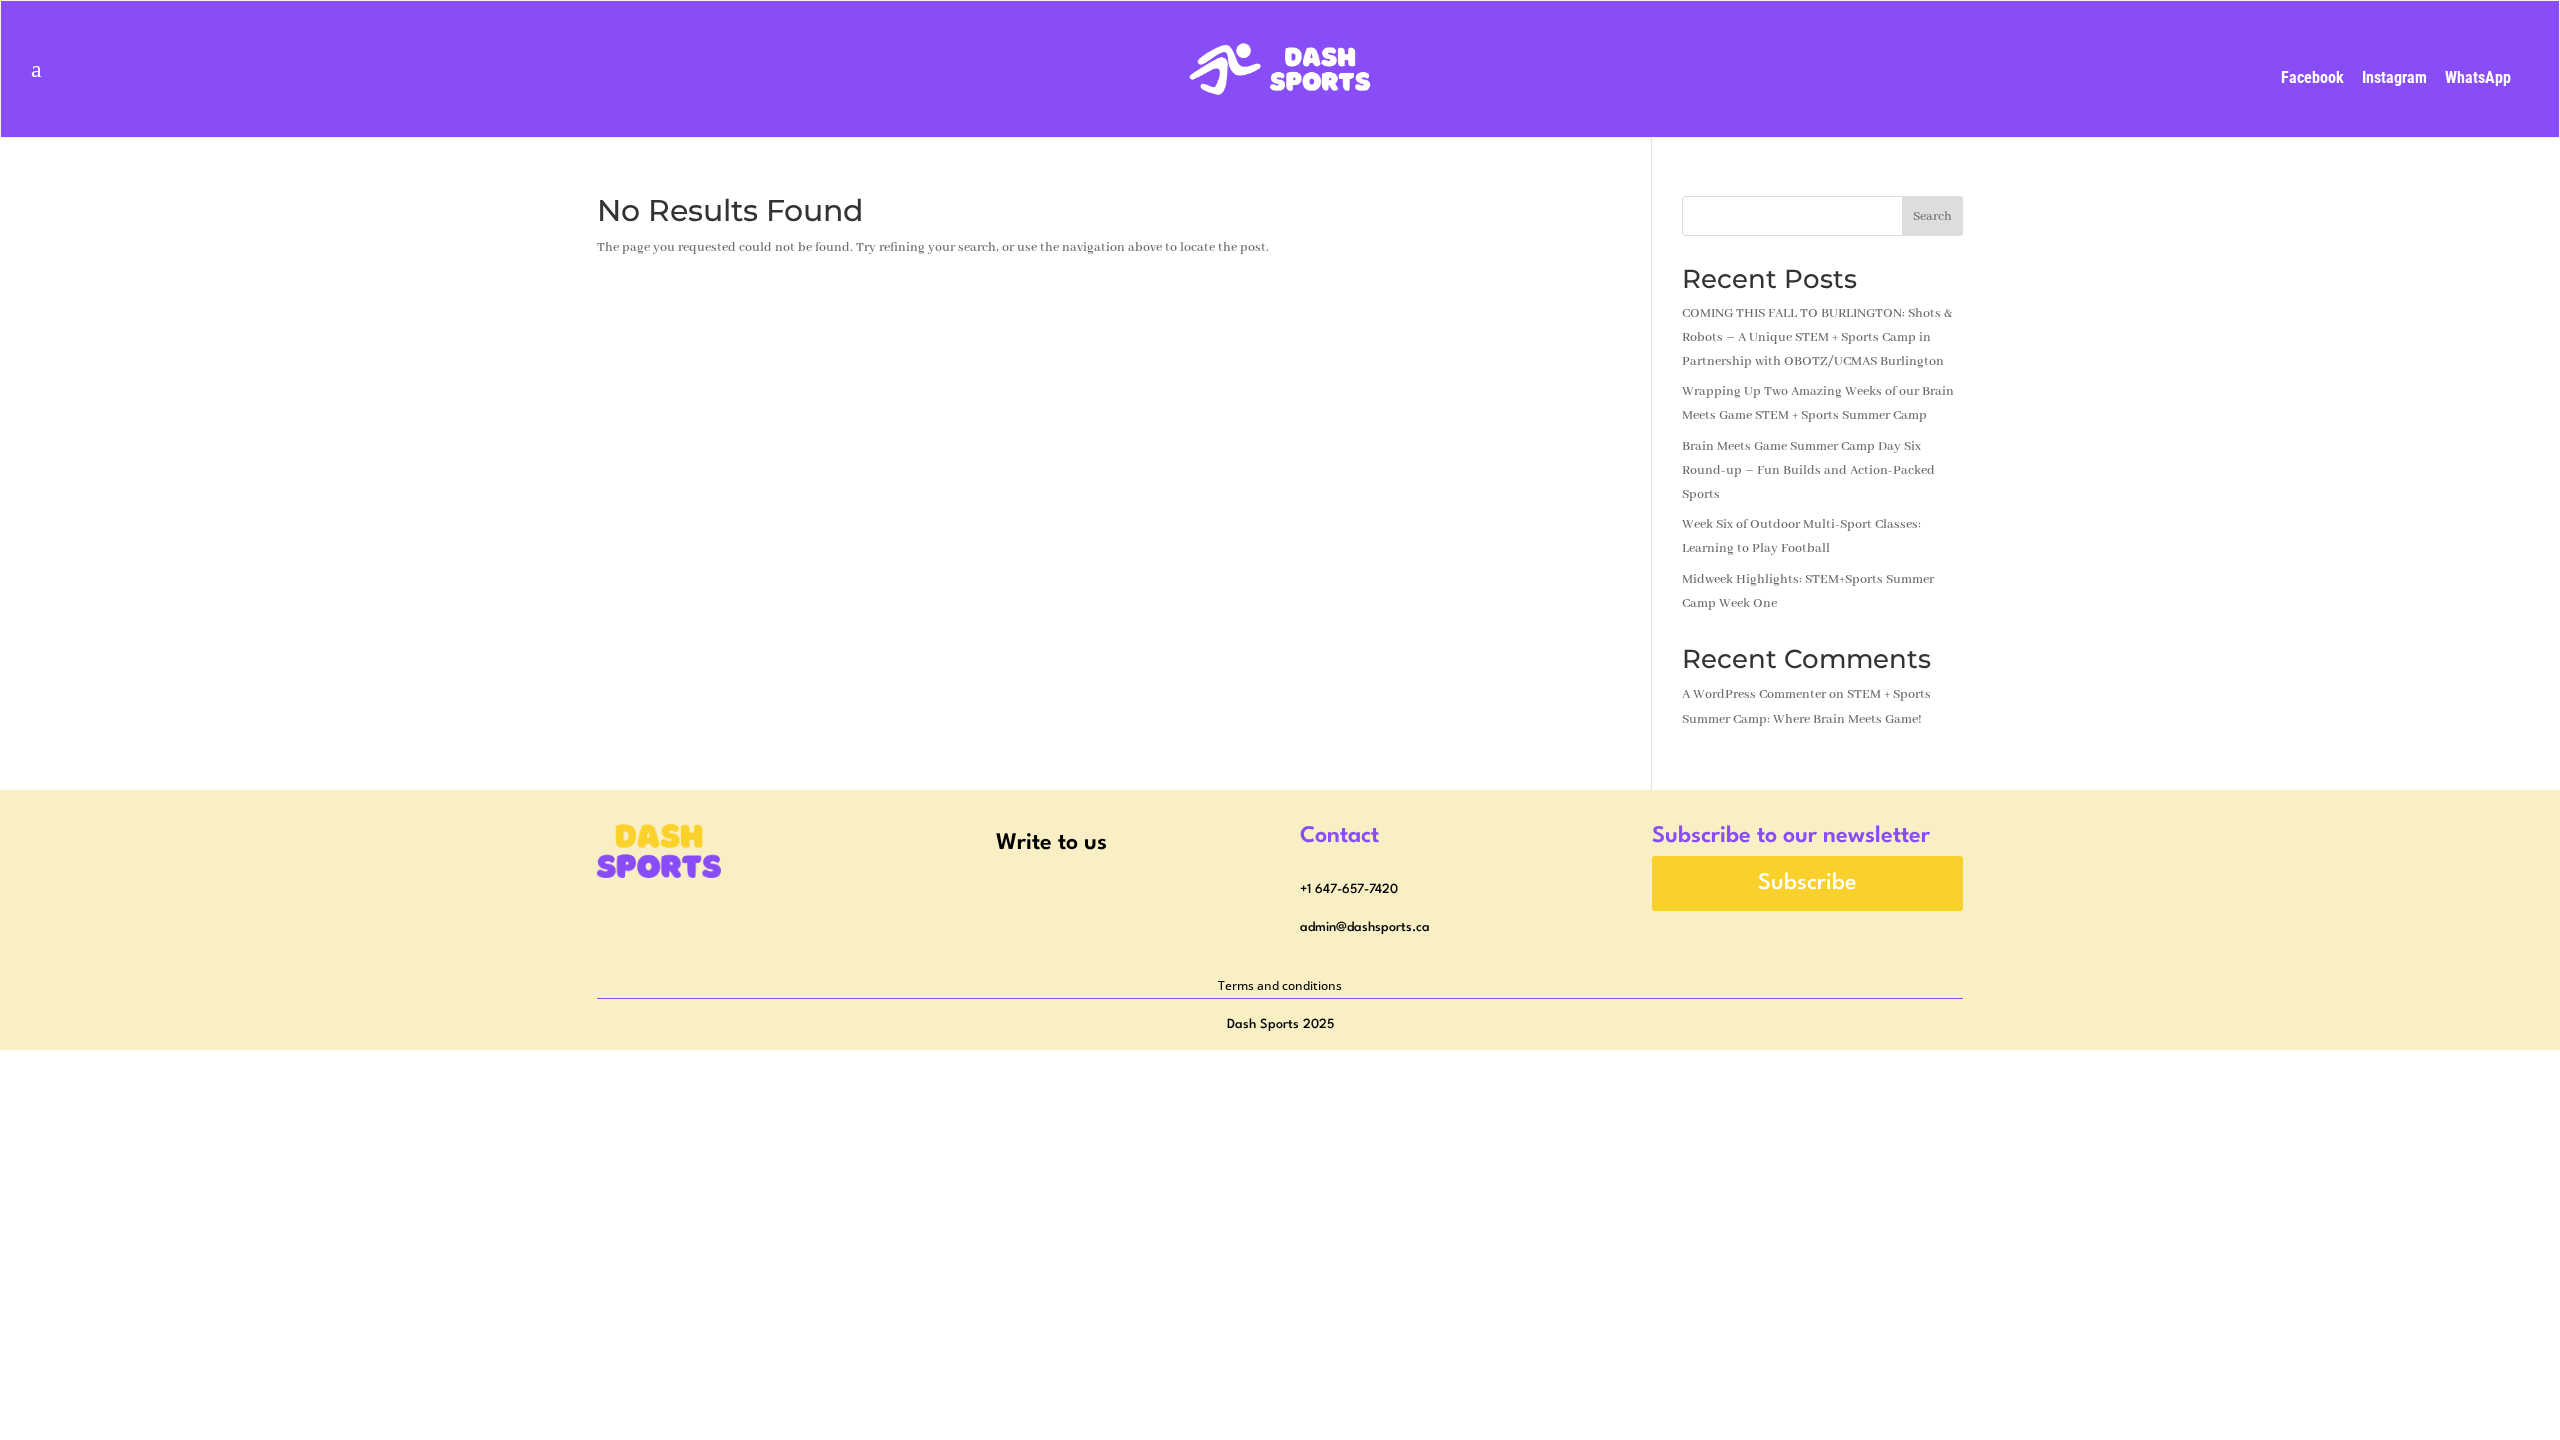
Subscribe (1807, 883)
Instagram (2394, 77)
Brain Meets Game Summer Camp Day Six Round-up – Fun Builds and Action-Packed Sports (1808, 470)
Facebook (2312, 77)
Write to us (1051, 843)
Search (1932, 216)
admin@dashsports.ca (1365, 927)
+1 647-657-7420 (1349, 889)
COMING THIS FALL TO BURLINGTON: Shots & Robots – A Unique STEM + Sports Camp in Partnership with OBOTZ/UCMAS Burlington (1817, 337)
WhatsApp (2478, 77)
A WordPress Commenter (1754, 694)
